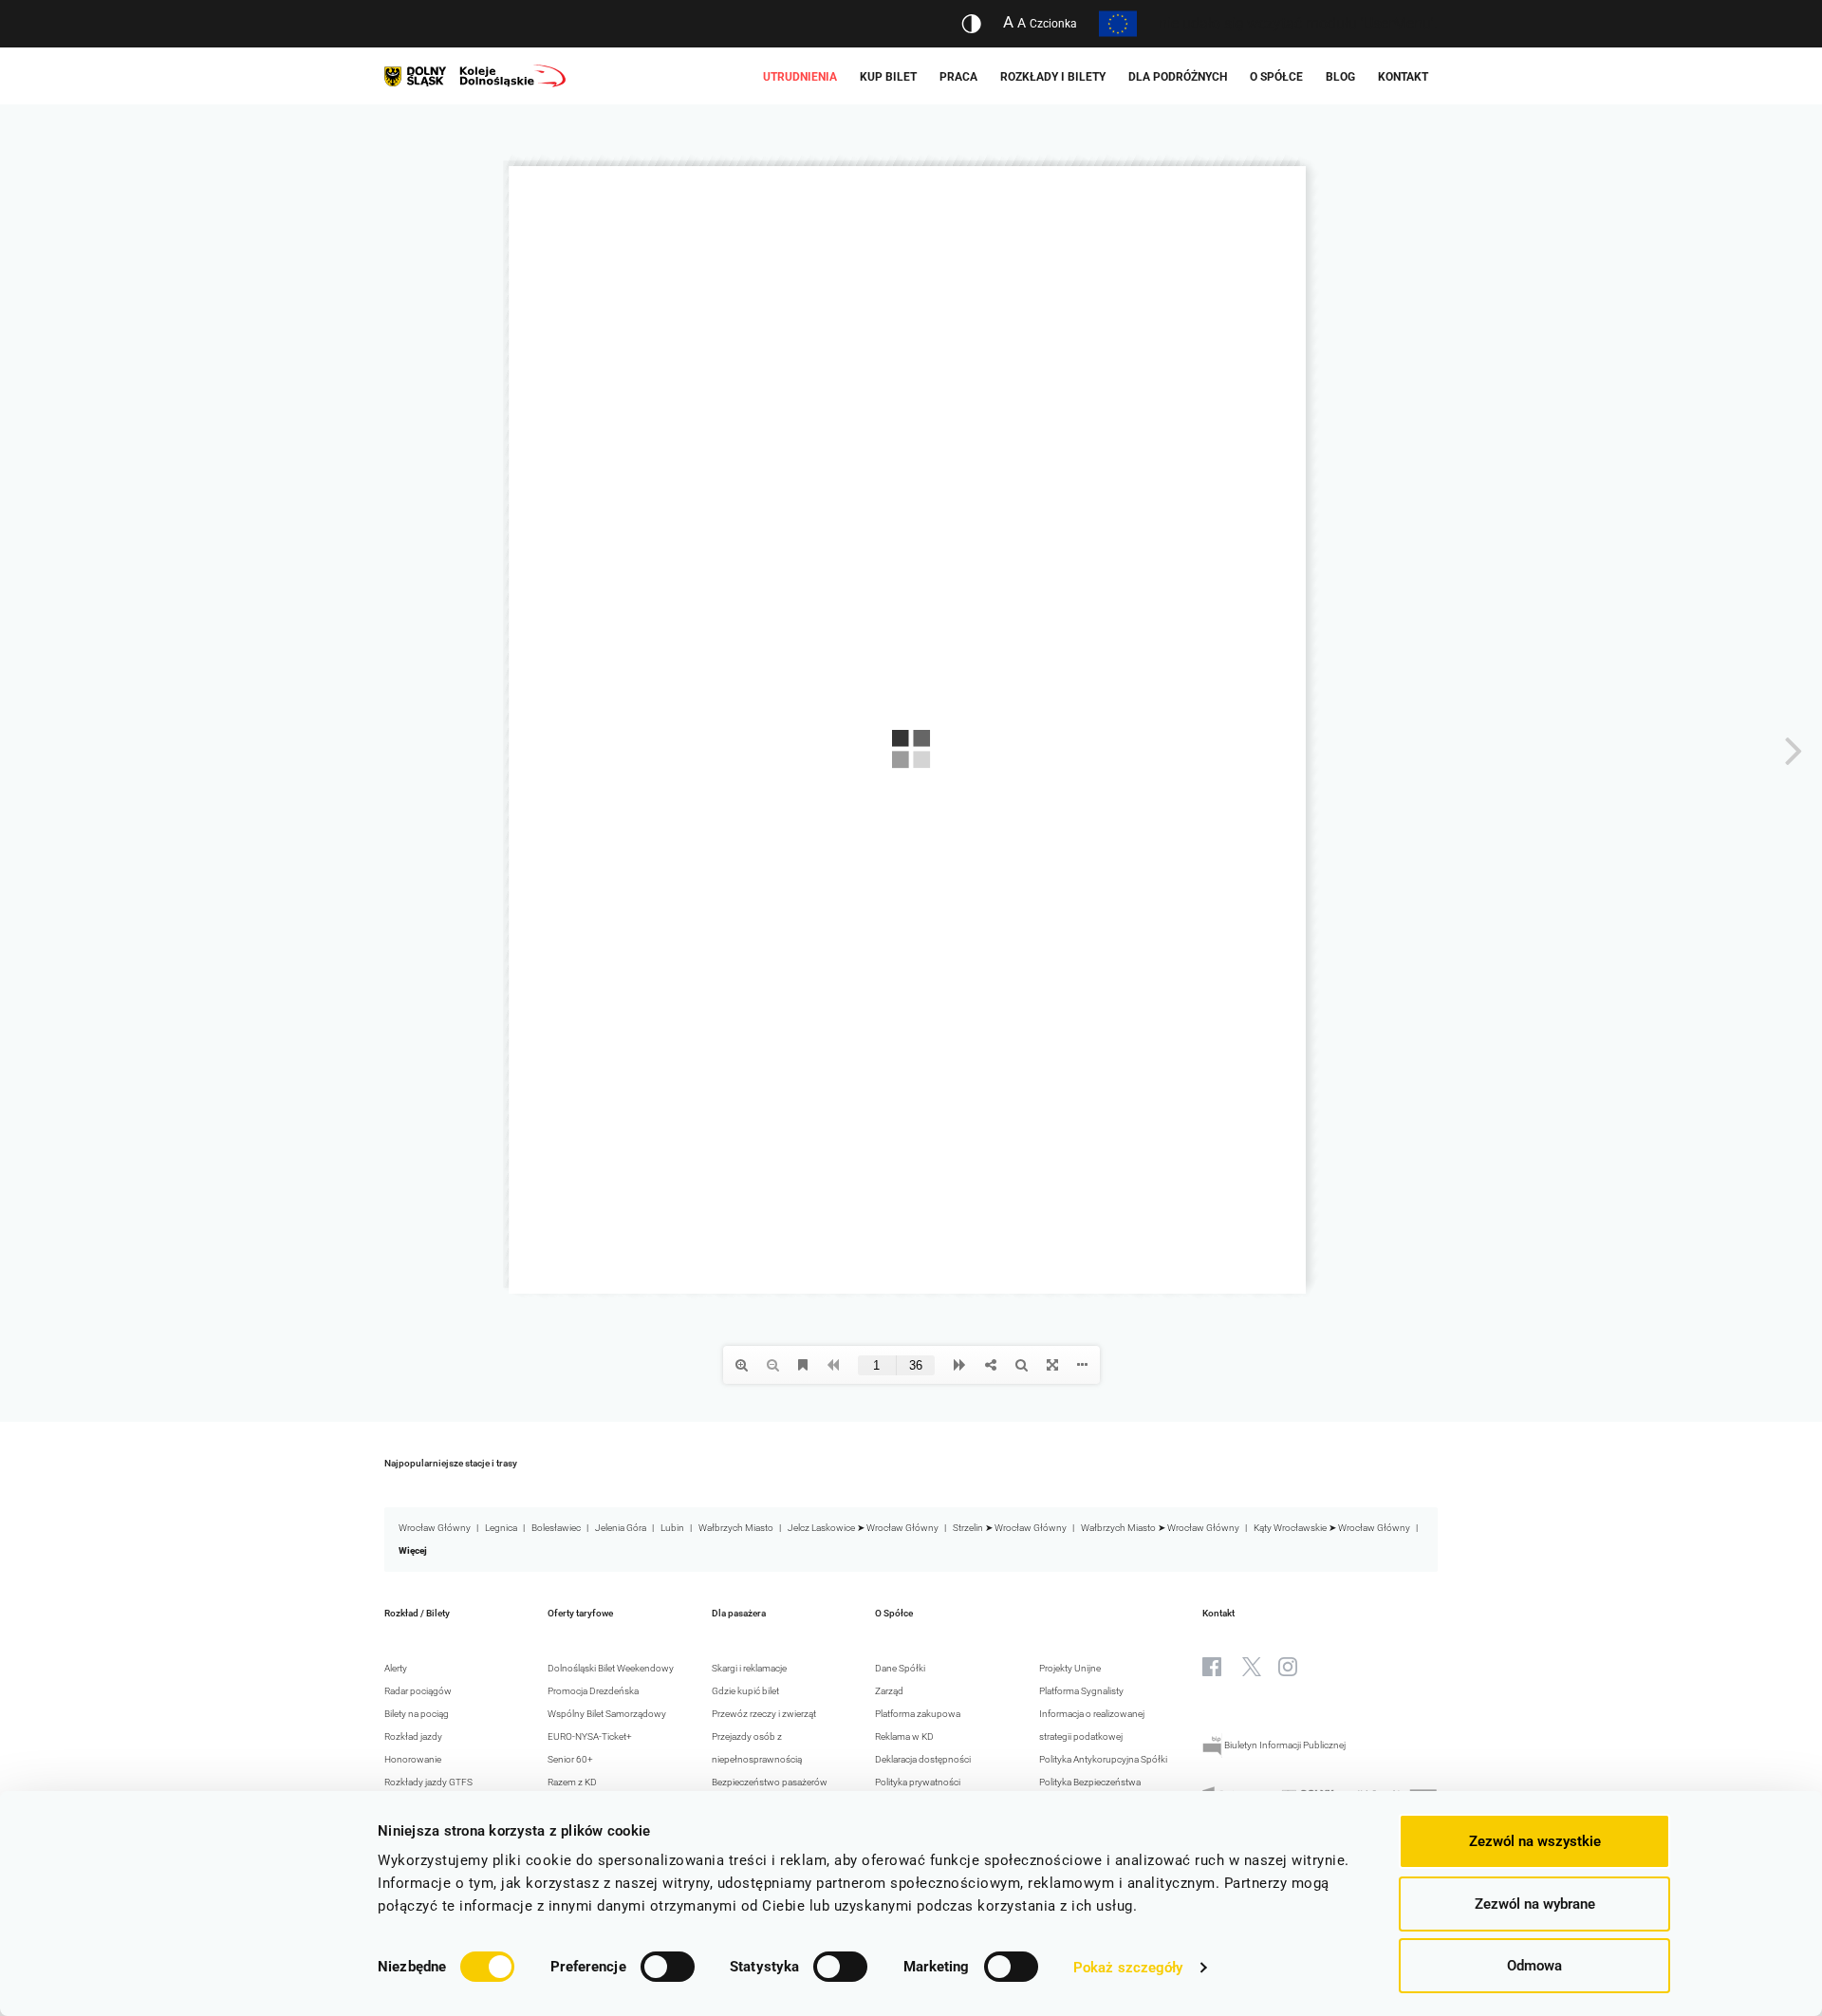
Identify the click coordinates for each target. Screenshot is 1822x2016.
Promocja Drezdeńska (593, 1691)
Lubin (672, 1528)
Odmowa (1534, 1966)
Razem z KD (572, 1782)
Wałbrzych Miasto (736, 1528)
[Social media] (1212, 1667)
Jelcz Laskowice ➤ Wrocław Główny (863, 1528)
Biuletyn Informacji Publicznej (1284, 1745)
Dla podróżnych (1178, 77)
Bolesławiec (556, 1528)
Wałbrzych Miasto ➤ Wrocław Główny (1160, 1528)
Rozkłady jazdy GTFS (428, 1782)
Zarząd (889, 1691)
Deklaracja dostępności (923, 1759)
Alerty (396, 1668)
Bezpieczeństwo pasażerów (770, 1782)
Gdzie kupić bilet (745, 1691)
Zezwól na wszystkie (1535, 1841)
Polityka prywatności (918, 1782)
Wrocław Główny (435, 1528)
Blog (1340, 77)
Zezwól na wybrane (1535, 1904)
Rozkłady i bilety (1053, 77)
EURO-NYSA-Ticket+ (590, 1736)
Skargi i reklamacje (749, 1668)
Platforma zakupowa (918, 1714)
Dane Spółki (900, 1668)
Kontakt (1403, 77)
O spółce (1276, 77)
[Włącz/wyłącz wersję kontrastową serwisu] (971, 24)
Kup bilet (888, 77)
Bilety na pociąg (417, 1714)
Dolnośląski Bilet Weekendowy (611, 1668)
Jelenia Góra (621, 1528)
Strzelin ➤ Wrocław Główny (1010, 1528)
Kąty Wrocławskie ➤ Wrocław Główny (1332, 1528)
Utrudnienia (800, 77)
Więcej (413, 1550)
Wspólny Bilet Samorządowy (607, 1714)
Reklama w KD (904, 1736)
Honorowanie (413, 1759)
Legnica (501, 1528)
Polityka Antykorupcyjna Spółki (1103, 1759)
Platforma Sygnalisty (1081, 1691)
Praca (958, 77)
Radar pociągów (418, 1691)
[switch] (668, 1967)
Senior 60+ (570, 1759)
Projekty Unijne (1070, 1668)
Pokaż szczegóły (1128, 1968)
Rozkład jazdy (413, 1736)
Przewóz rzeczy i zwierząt (764, 1714)
